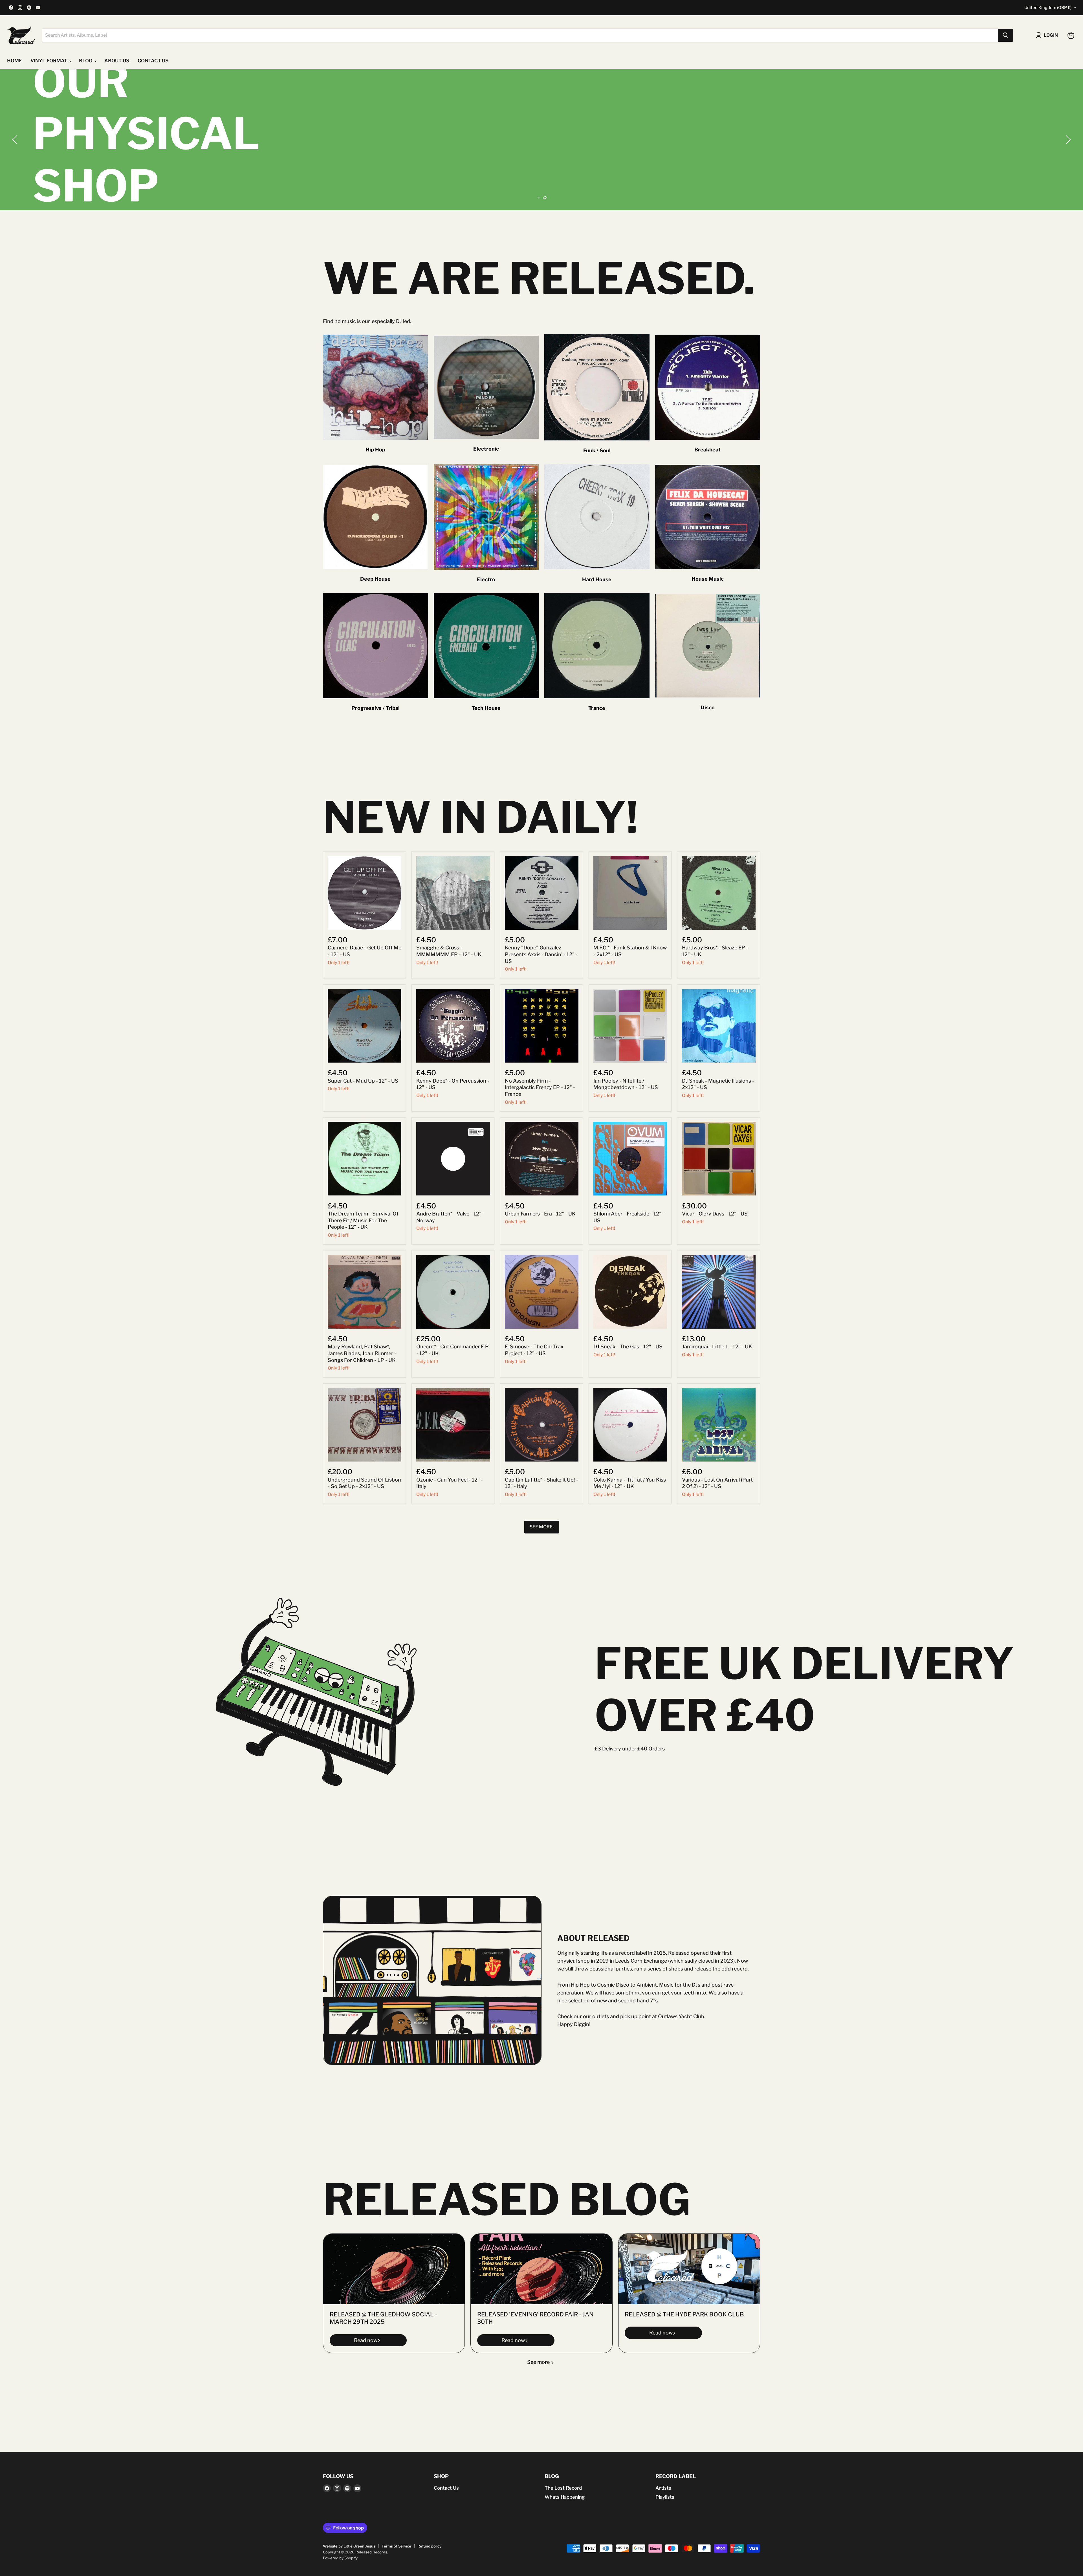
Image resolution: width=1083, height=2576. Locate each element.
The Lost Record (563, 2488)
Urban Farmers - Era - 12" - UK (540, 1214)
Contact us (153, 61)
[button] (16, 140)
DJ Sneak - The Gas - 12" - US (628, 1347)
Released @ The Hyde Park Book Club (684, 2314)
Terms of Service (396, 2546)
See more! (542, 1527)
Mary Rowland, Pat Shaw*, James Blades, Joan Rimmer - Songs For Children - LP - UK (362, 1353)
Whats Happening (565, 2497)
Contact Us (446, 2488)
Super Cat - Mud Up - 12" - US (363, 1081)
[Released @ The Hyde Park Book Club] (689, 2269)
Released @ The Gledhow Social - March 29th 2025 (383, 2318)
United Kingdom (1048, 8)
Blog (86, 61)
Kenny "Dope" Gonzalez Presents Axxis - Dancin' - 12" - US (541, 954)
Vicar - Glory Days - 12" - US (715, 1214)
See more (539, 2362)
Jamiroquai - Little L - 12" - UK (717, 1347)
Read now (366, 2340)
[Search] (1005, 35)
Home (15, 61)
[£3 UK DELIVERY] (541, 140)
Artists (663, 2488)
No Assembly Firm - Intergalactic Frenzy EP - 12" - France (540, 1087)
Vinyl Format (49, 61)
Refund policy (429, 2546)
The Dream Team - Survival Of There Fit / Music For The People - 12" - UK (363, 1220)
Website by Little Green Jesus (349, 2546)
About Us (117, 61)
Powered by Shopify (340, 2558)
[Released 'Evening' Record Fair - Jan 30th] (541, 2269)
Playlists (665, 2497)
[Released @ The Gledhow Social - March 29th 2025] (394, 2269)
